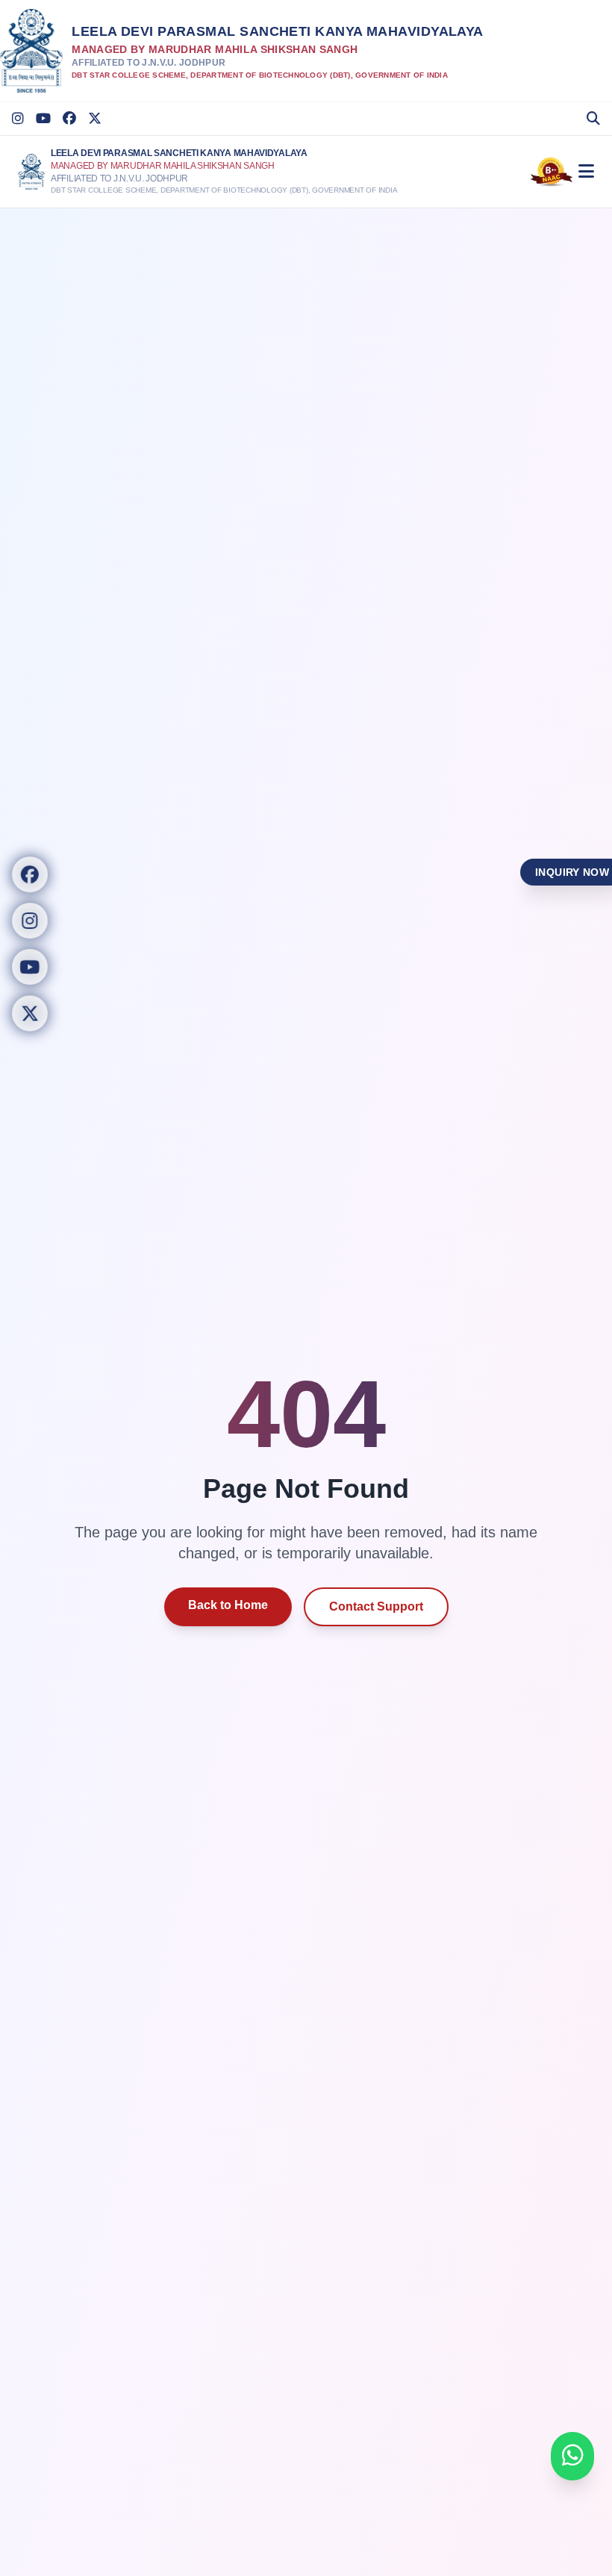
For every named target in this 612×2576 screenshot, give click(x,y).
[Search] (593, 119)
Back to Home (228, 1605)
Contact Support (376, 1606)
